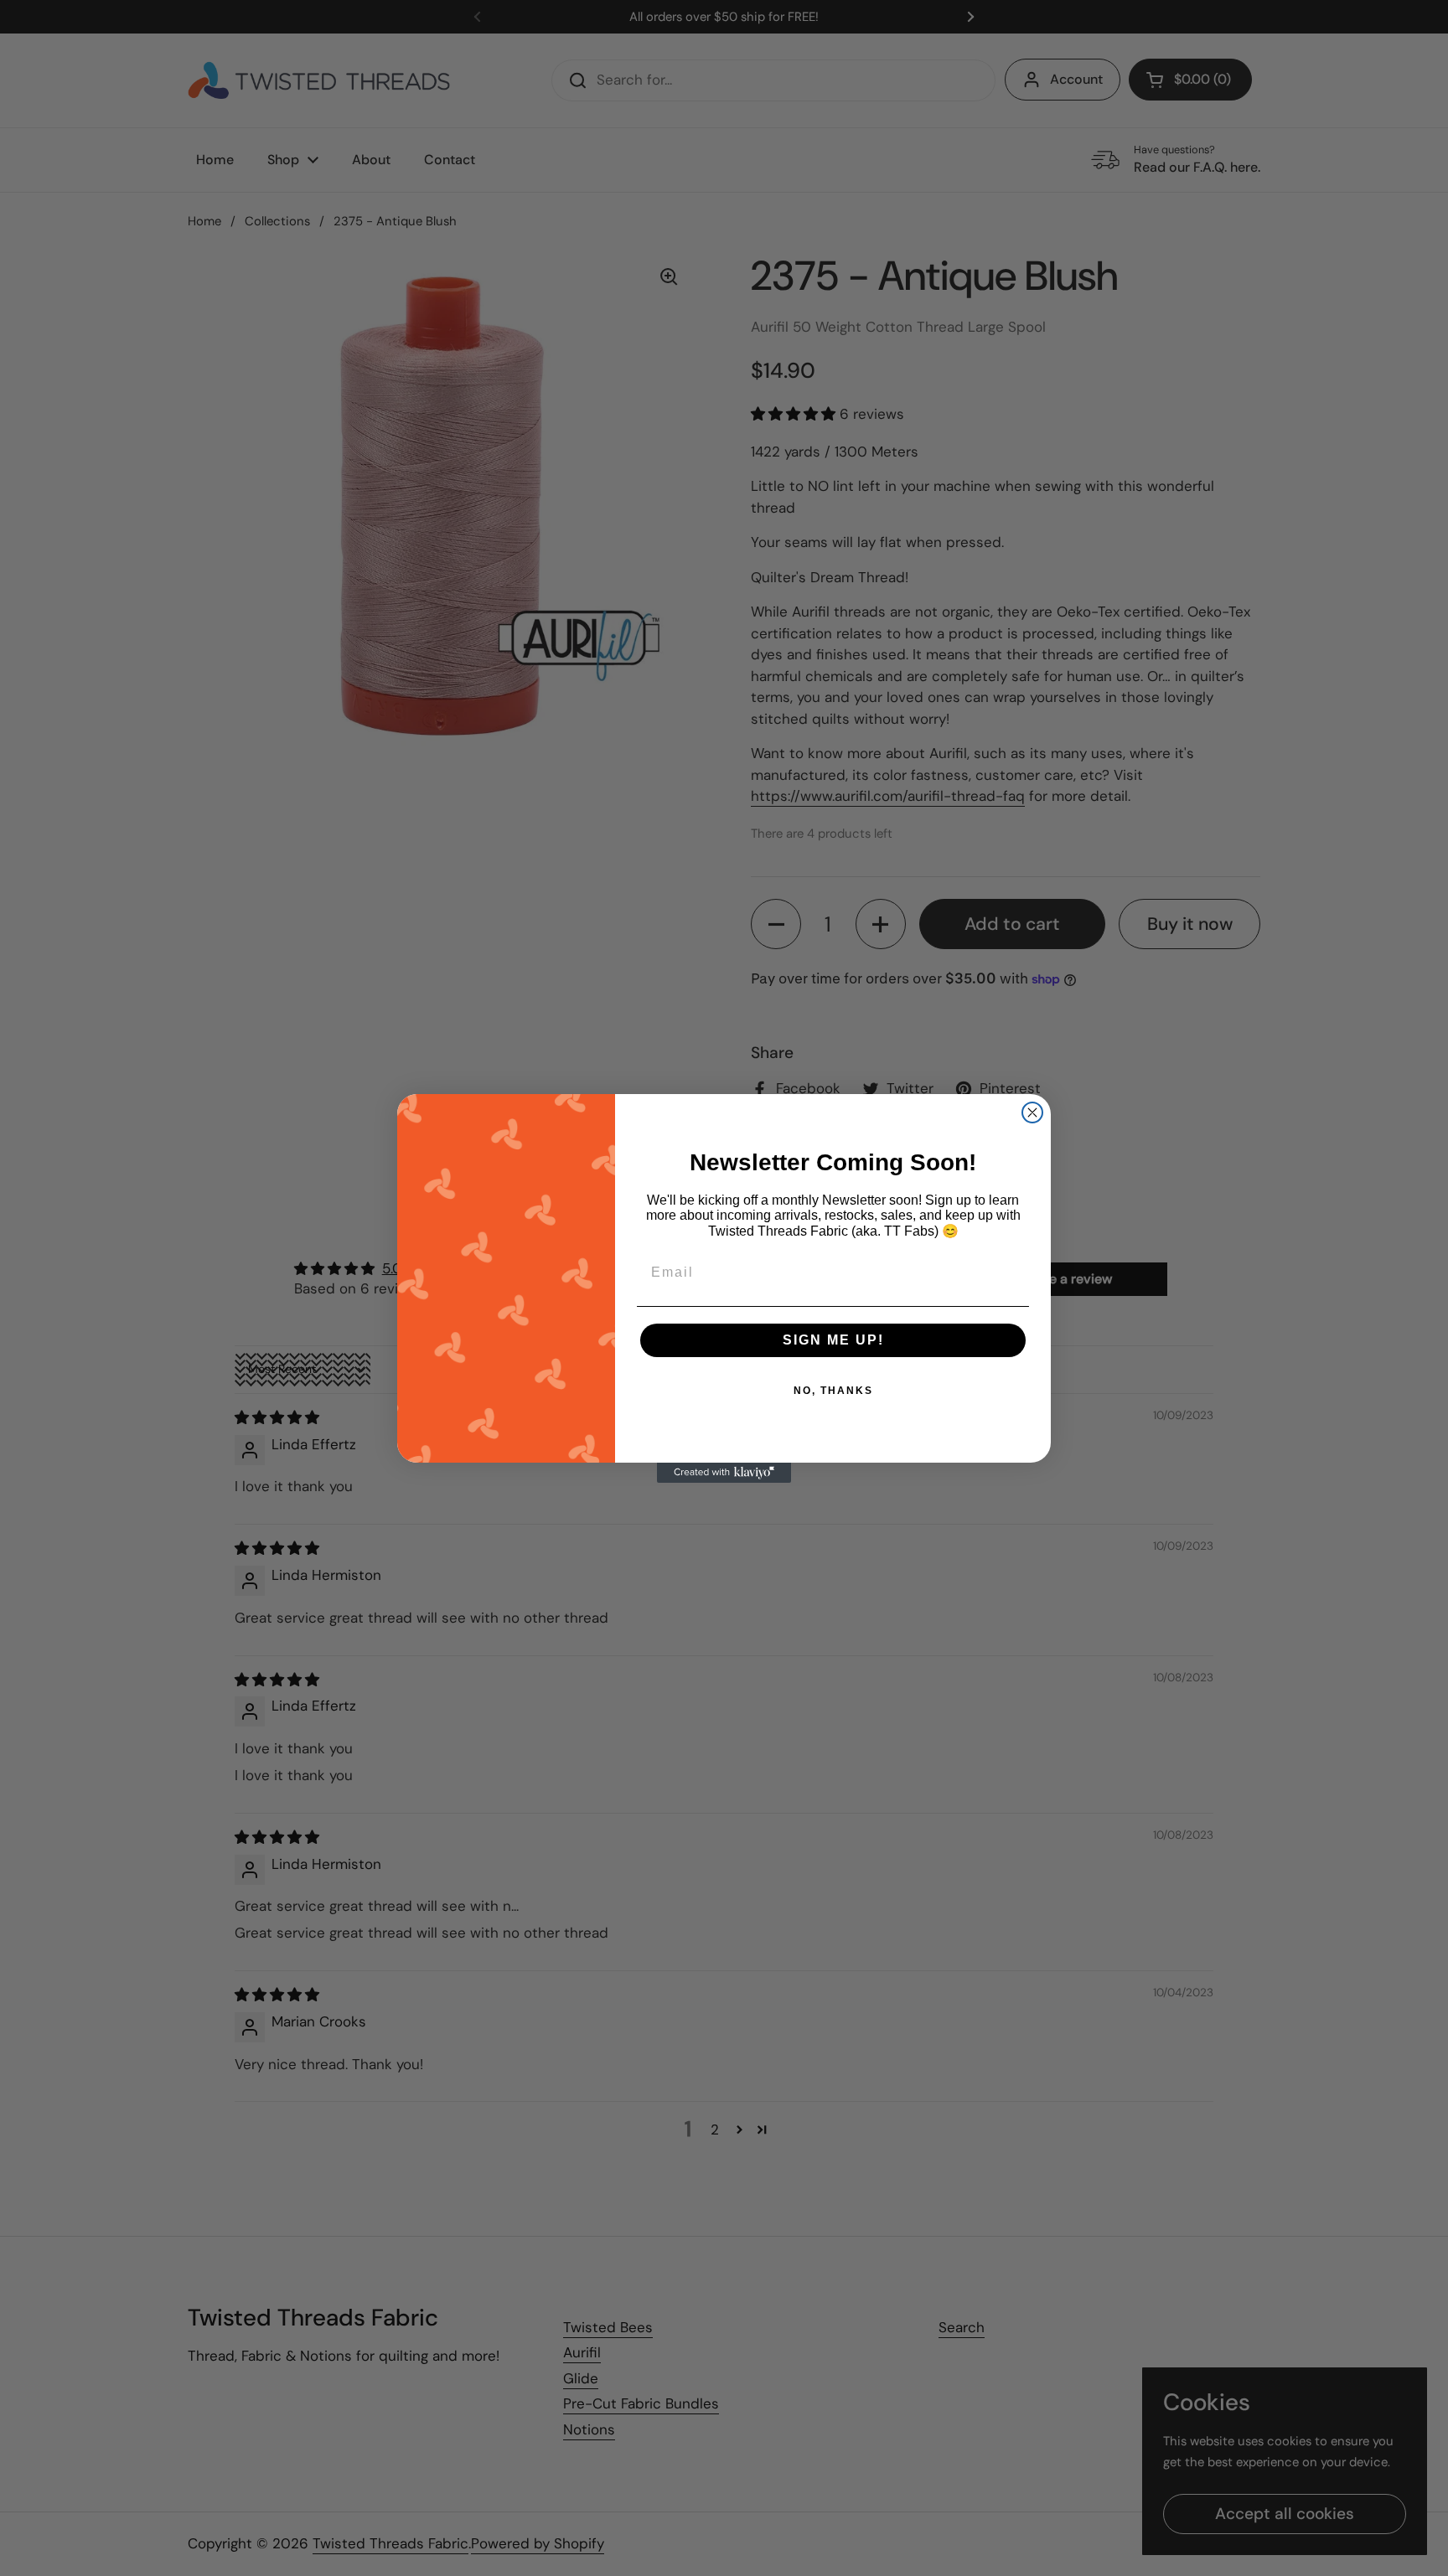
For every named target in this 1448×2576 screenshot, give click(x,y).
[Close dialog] (1032, 1112)
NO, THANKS (833, 1391)
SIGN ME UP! (833, 1340)
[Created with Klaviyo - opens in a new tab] (724, 1473)
